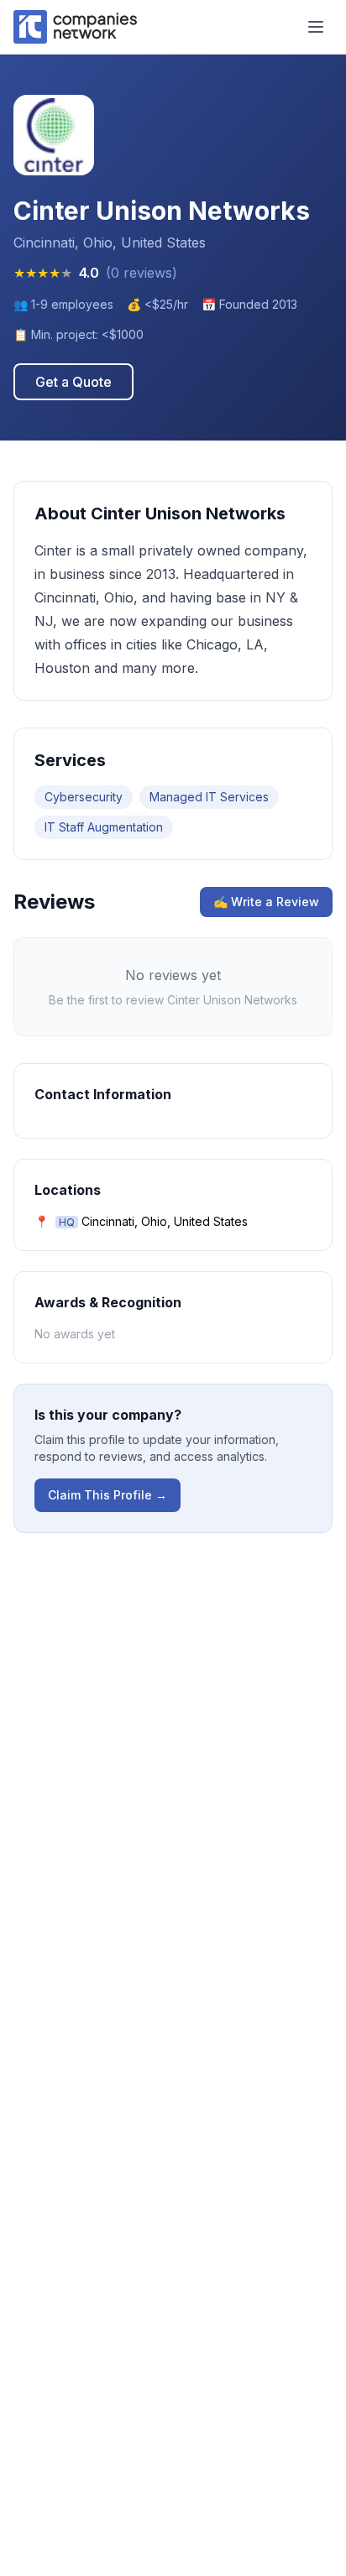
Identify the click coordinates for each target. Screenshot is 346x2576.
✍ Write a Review (266, 902)
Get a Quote (73, 382)
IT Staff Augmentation (104, 827)
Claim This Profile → (107, 1495)
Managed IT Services (209, 797)
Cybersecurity (84, 797)
